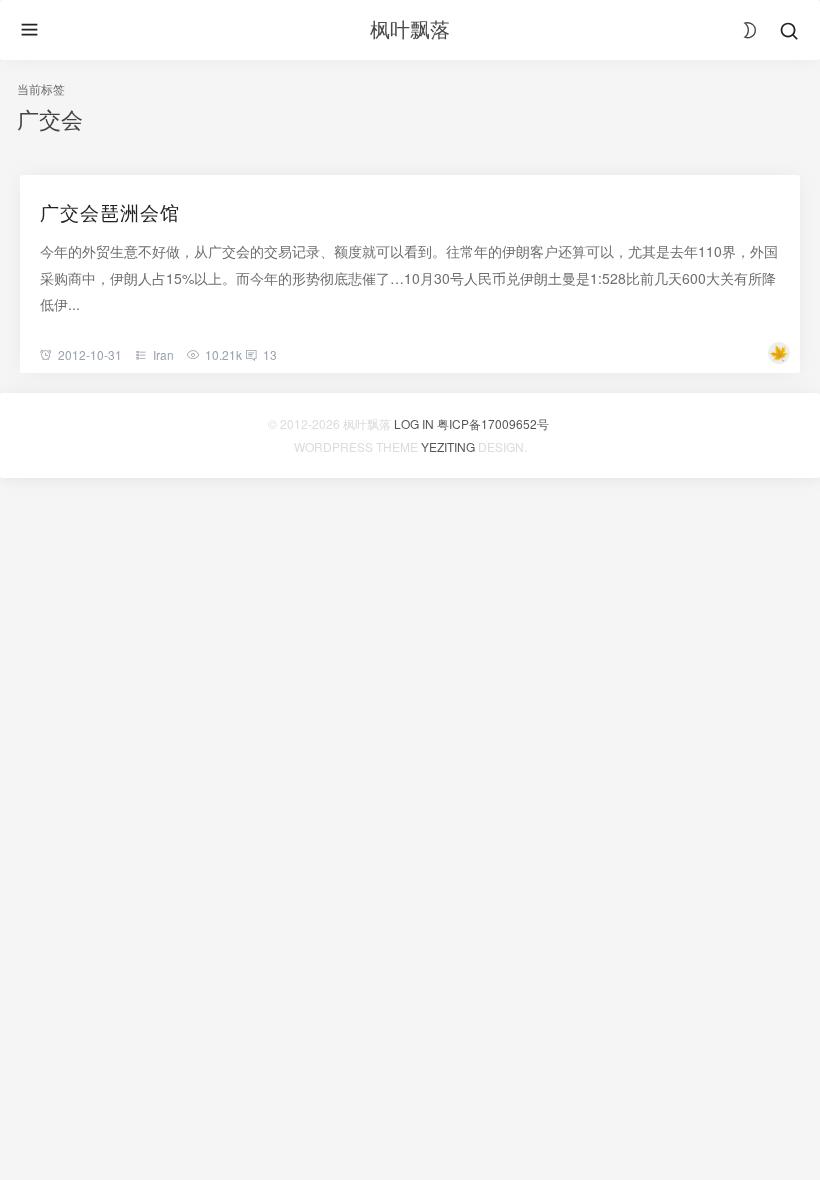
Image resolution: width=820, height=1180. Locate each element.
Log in (414, 423)
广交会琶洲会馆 (110, 211)
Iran (163, 354)
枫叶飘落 (410, 28)
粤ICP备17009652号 (493, 423)
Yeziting (448, 446)
